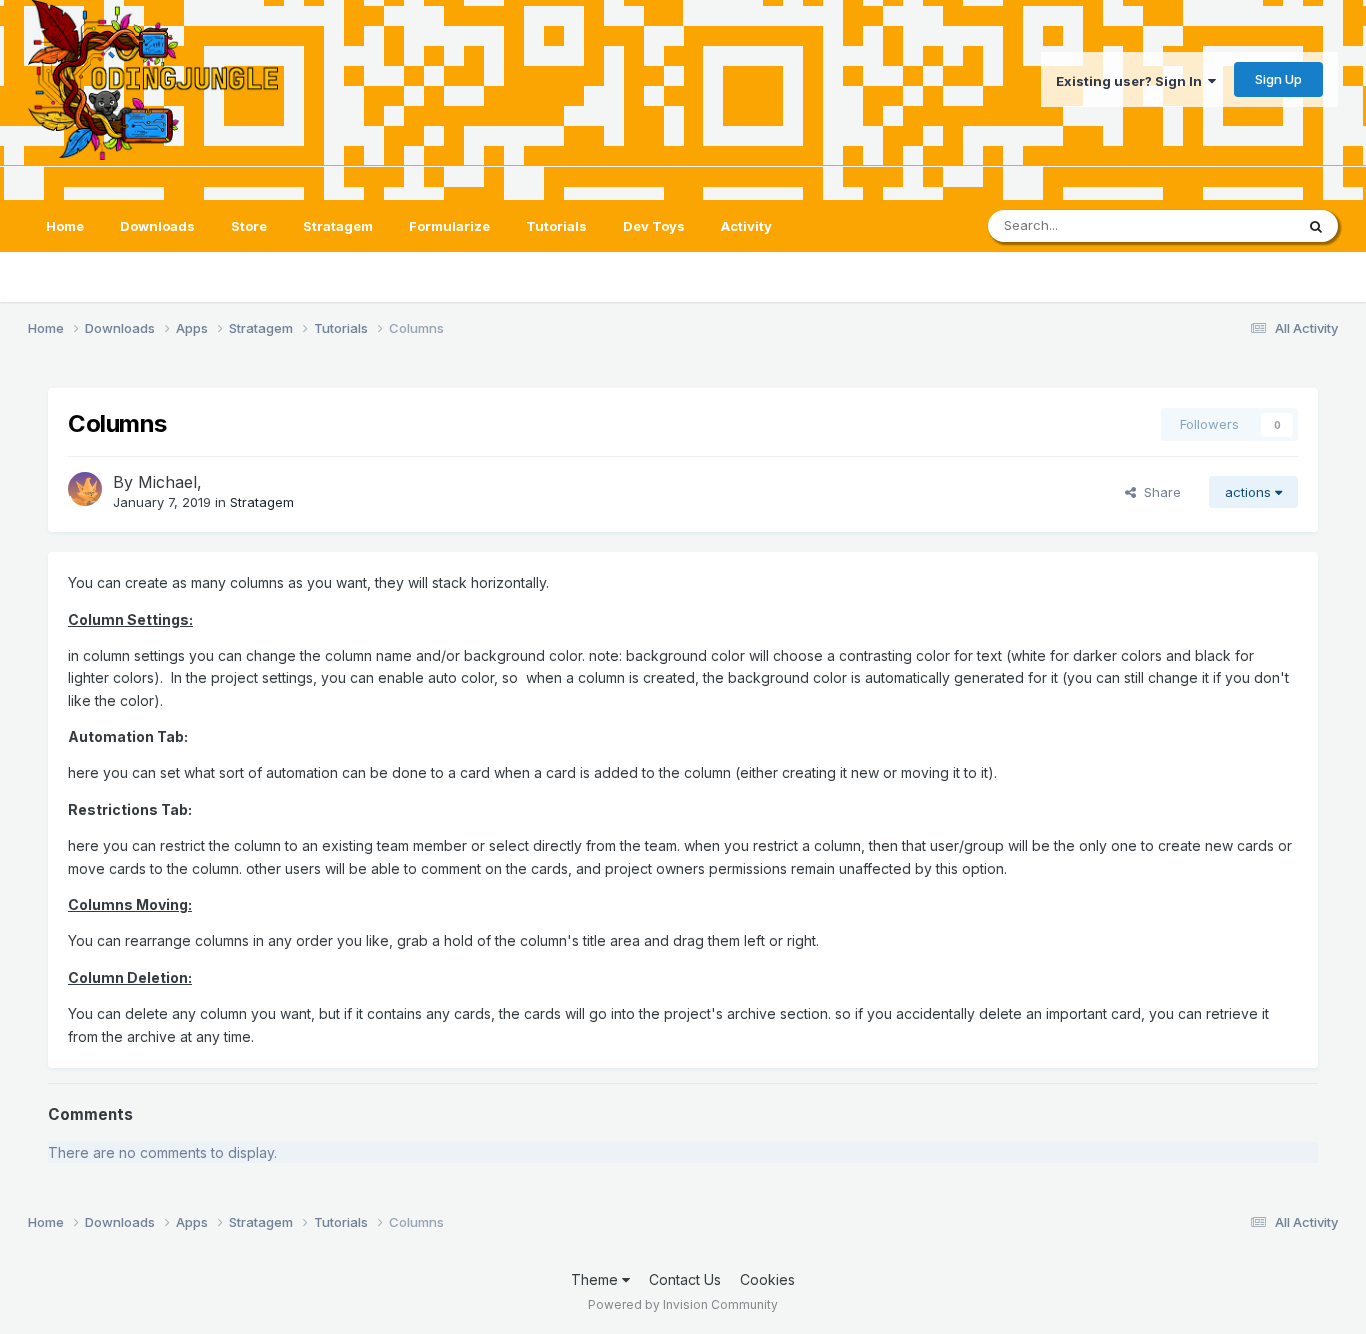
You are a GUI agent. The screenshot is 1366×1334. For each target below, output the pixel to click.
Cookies (767, 1279)
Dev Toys (654, 226)
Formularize (449, 226)
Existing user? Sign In (1132, 81)
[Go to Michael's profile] (85, 489)
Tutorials (556, 226)
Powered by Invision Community (683, 1304)
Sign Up (1278, 79)
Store (249, 226)
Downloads (157, 226)
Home (65, 226)
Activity (746, 226)
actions (1250, 492)
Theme (596, 1279)
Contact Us (685, 1279)
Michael (167, 482)
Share (1158, 492)
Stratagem (338, 226)
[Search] (1316, 226)
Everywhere (1232, 225)
